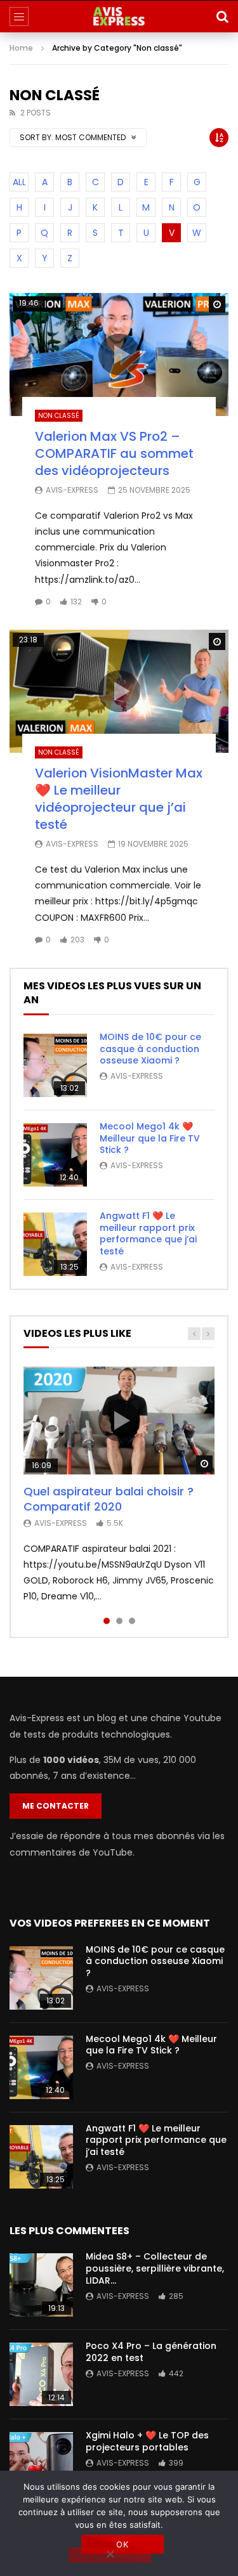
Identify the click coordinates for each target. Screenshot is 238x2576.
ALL (19, 182)
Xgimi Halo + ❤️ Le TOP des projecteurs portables (147, 2441)
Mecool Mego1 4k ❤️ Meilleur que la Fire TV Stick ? (150, 1138)
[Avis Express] (119, 16)
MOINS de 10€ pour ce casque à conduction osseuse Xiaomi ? (150, 1049)
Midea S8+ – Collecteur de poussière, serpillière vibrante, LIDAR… (155, 2268)
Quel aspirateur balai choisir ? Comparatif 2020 (109, 1499)
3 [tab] (132, 1621)
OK (122, 2544)
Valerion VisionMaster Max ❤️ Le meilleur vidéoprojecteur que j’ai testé (119, 799)
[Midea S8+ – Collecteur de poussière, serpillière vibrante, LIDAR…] (41, 2285)
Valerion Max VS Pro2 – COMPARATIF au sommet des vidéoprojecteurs (114, 453)
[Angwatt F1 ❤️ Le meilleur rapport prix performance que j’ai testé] (55, 1244)
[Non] (110, 2555)
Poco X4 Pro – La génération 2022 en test (151, 2352)
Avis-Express (72, 490)
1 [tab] (107, 1621)
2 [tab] (119, 1621)
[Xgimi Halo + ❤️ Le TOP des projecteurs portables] (41, 2464)
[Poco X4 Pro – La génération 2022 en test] (41, 2374)
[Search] (222, 16)
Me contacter (56, 1806)
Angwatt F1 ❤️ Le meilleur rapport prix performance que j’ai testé (148, 1234)
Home (21, 48)
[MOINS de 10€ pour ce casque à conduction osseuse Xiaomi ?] (55, 1065)
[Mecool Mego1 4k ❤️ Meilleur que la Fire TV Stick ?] (55, 1155)
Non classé (59, 416)
